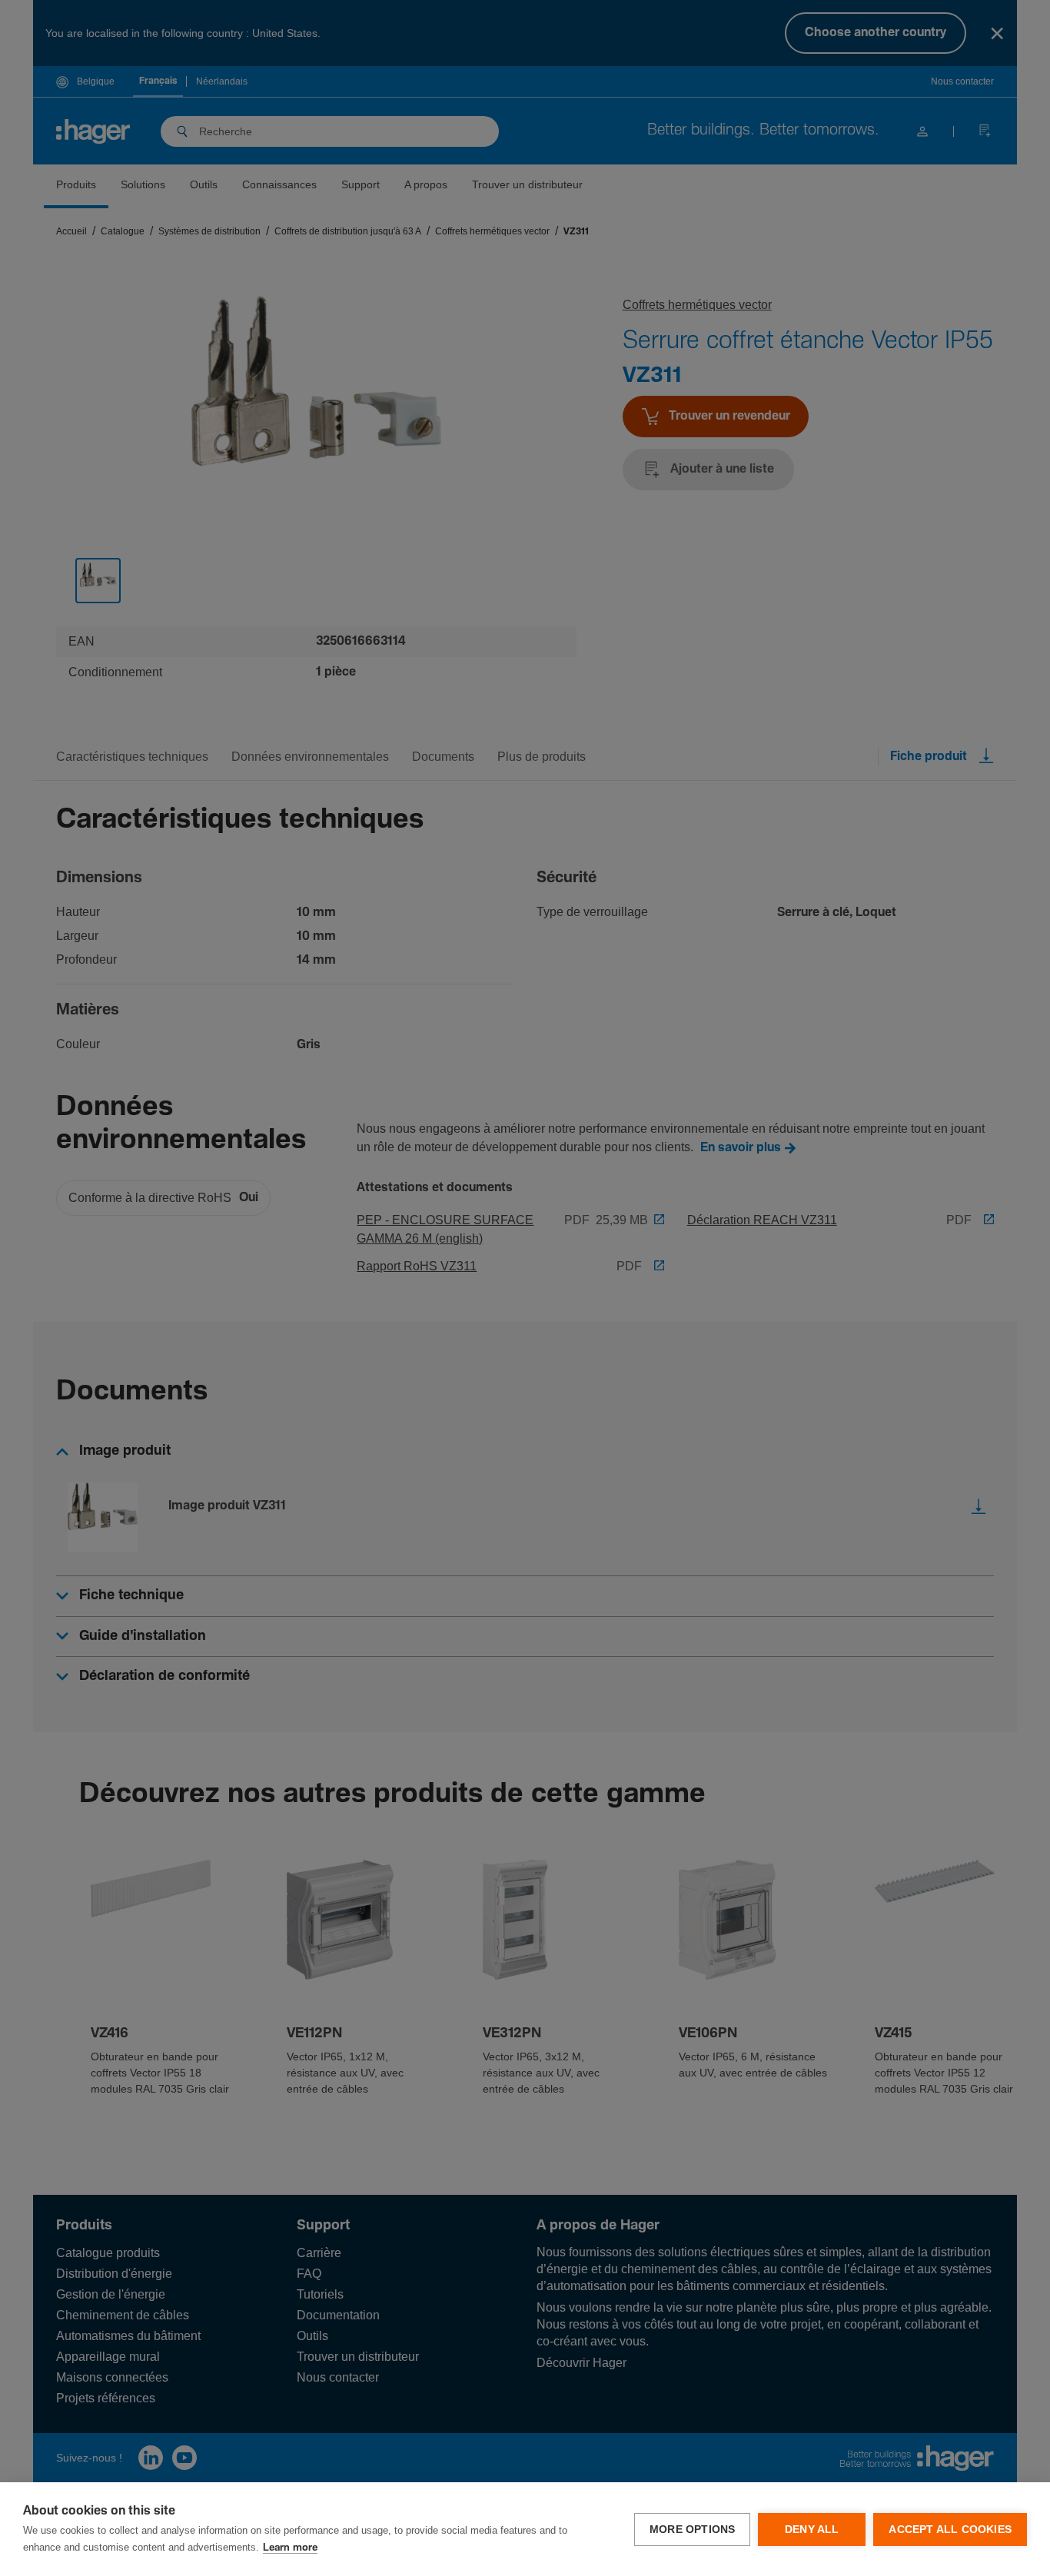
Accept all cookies (950, 2530)
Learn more (290, 2548)
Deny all (812, 2530)
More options (692, 2530)
